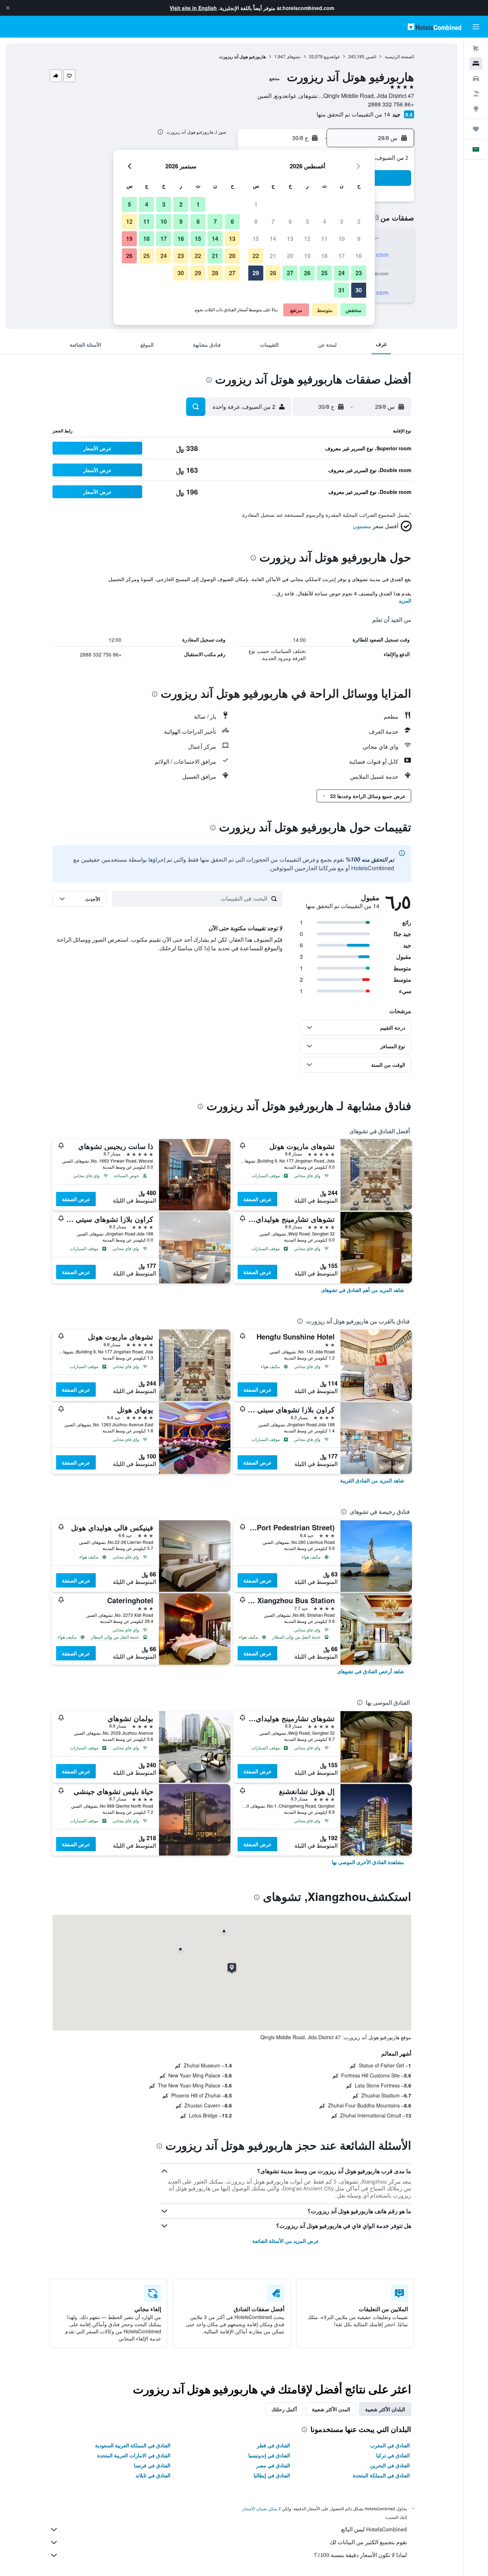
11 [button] (324, 239)
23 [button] (359, 273)
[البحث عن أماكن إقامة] (476, 64)
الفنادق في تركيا (393, 2455)
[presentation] (160, 132)
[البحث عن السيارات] (476, 79)
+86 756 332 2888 (391, 104)
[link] (363, 1290)
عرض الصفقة (257, 1199)
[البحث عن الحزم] (476, 94)
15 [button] (256, 239)
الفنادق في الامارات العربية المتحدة (134, 2455)
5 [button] (307, 221)
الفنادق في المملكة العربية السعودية (133, 2445)
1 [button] (256, 204)
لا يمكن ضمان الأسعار (262, 2509)
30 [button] (359, 290)
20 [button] (290, 256)
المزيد (405, 600)
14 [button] (273, 239)
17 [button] (342, 256)
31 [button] (342, 290)
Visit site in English (193, 8)
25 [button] (324, 273)
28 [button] (273, 273)
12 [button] (307, 239)
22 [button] (256, 256)
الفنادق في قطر (273, 2445)
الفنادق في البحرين (390, 2465)
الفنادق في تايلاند (153, 2475)
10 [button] (342, 239)
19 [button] (307, 256)
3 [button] (342, 221)
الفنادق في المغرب (390, 2445)
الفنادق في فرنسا (152, 2465)
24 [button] (342, 273)
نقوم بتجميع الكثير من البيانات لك (368, 2542)
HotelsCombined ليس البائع (374, 2529)
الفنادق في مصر (273, 2465)
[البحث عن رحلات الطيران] (476, 49)
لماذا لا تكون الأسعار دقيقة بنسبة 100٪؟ (360, 2555)
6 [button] (290, 221)
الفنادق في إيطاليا (272, 2475)
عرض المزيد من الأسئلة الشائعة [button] (286, 2241)
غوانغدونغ (332, 56)
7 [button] (273, 221)
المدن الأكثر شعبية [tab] (331, 2409)
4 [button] (325, 221)
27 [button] (290, 273)
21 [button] (273, 256)
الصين (371, 56)
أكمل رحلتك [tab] (284, 2409)
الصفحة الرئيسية (399, 56)
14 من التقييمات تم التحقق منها (353, 114)
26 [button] (307, 273)
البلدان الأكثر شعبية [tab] (385, 2409)
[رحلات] (476, 129)
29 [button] (256, 273)
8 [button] (256, 221)
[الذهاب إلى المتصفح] (476, 109)
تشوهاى (293, 56)
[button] (8, 8)
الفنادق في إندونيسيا (269, 2455)
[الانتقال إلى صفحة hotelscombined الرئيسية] (434, 27)
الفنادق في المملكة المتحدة (381, 2475)
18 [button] (324, 256)
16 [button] (359, 256)
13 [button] (290, 239)
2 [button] (359, 221)
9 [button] (359, 239)
